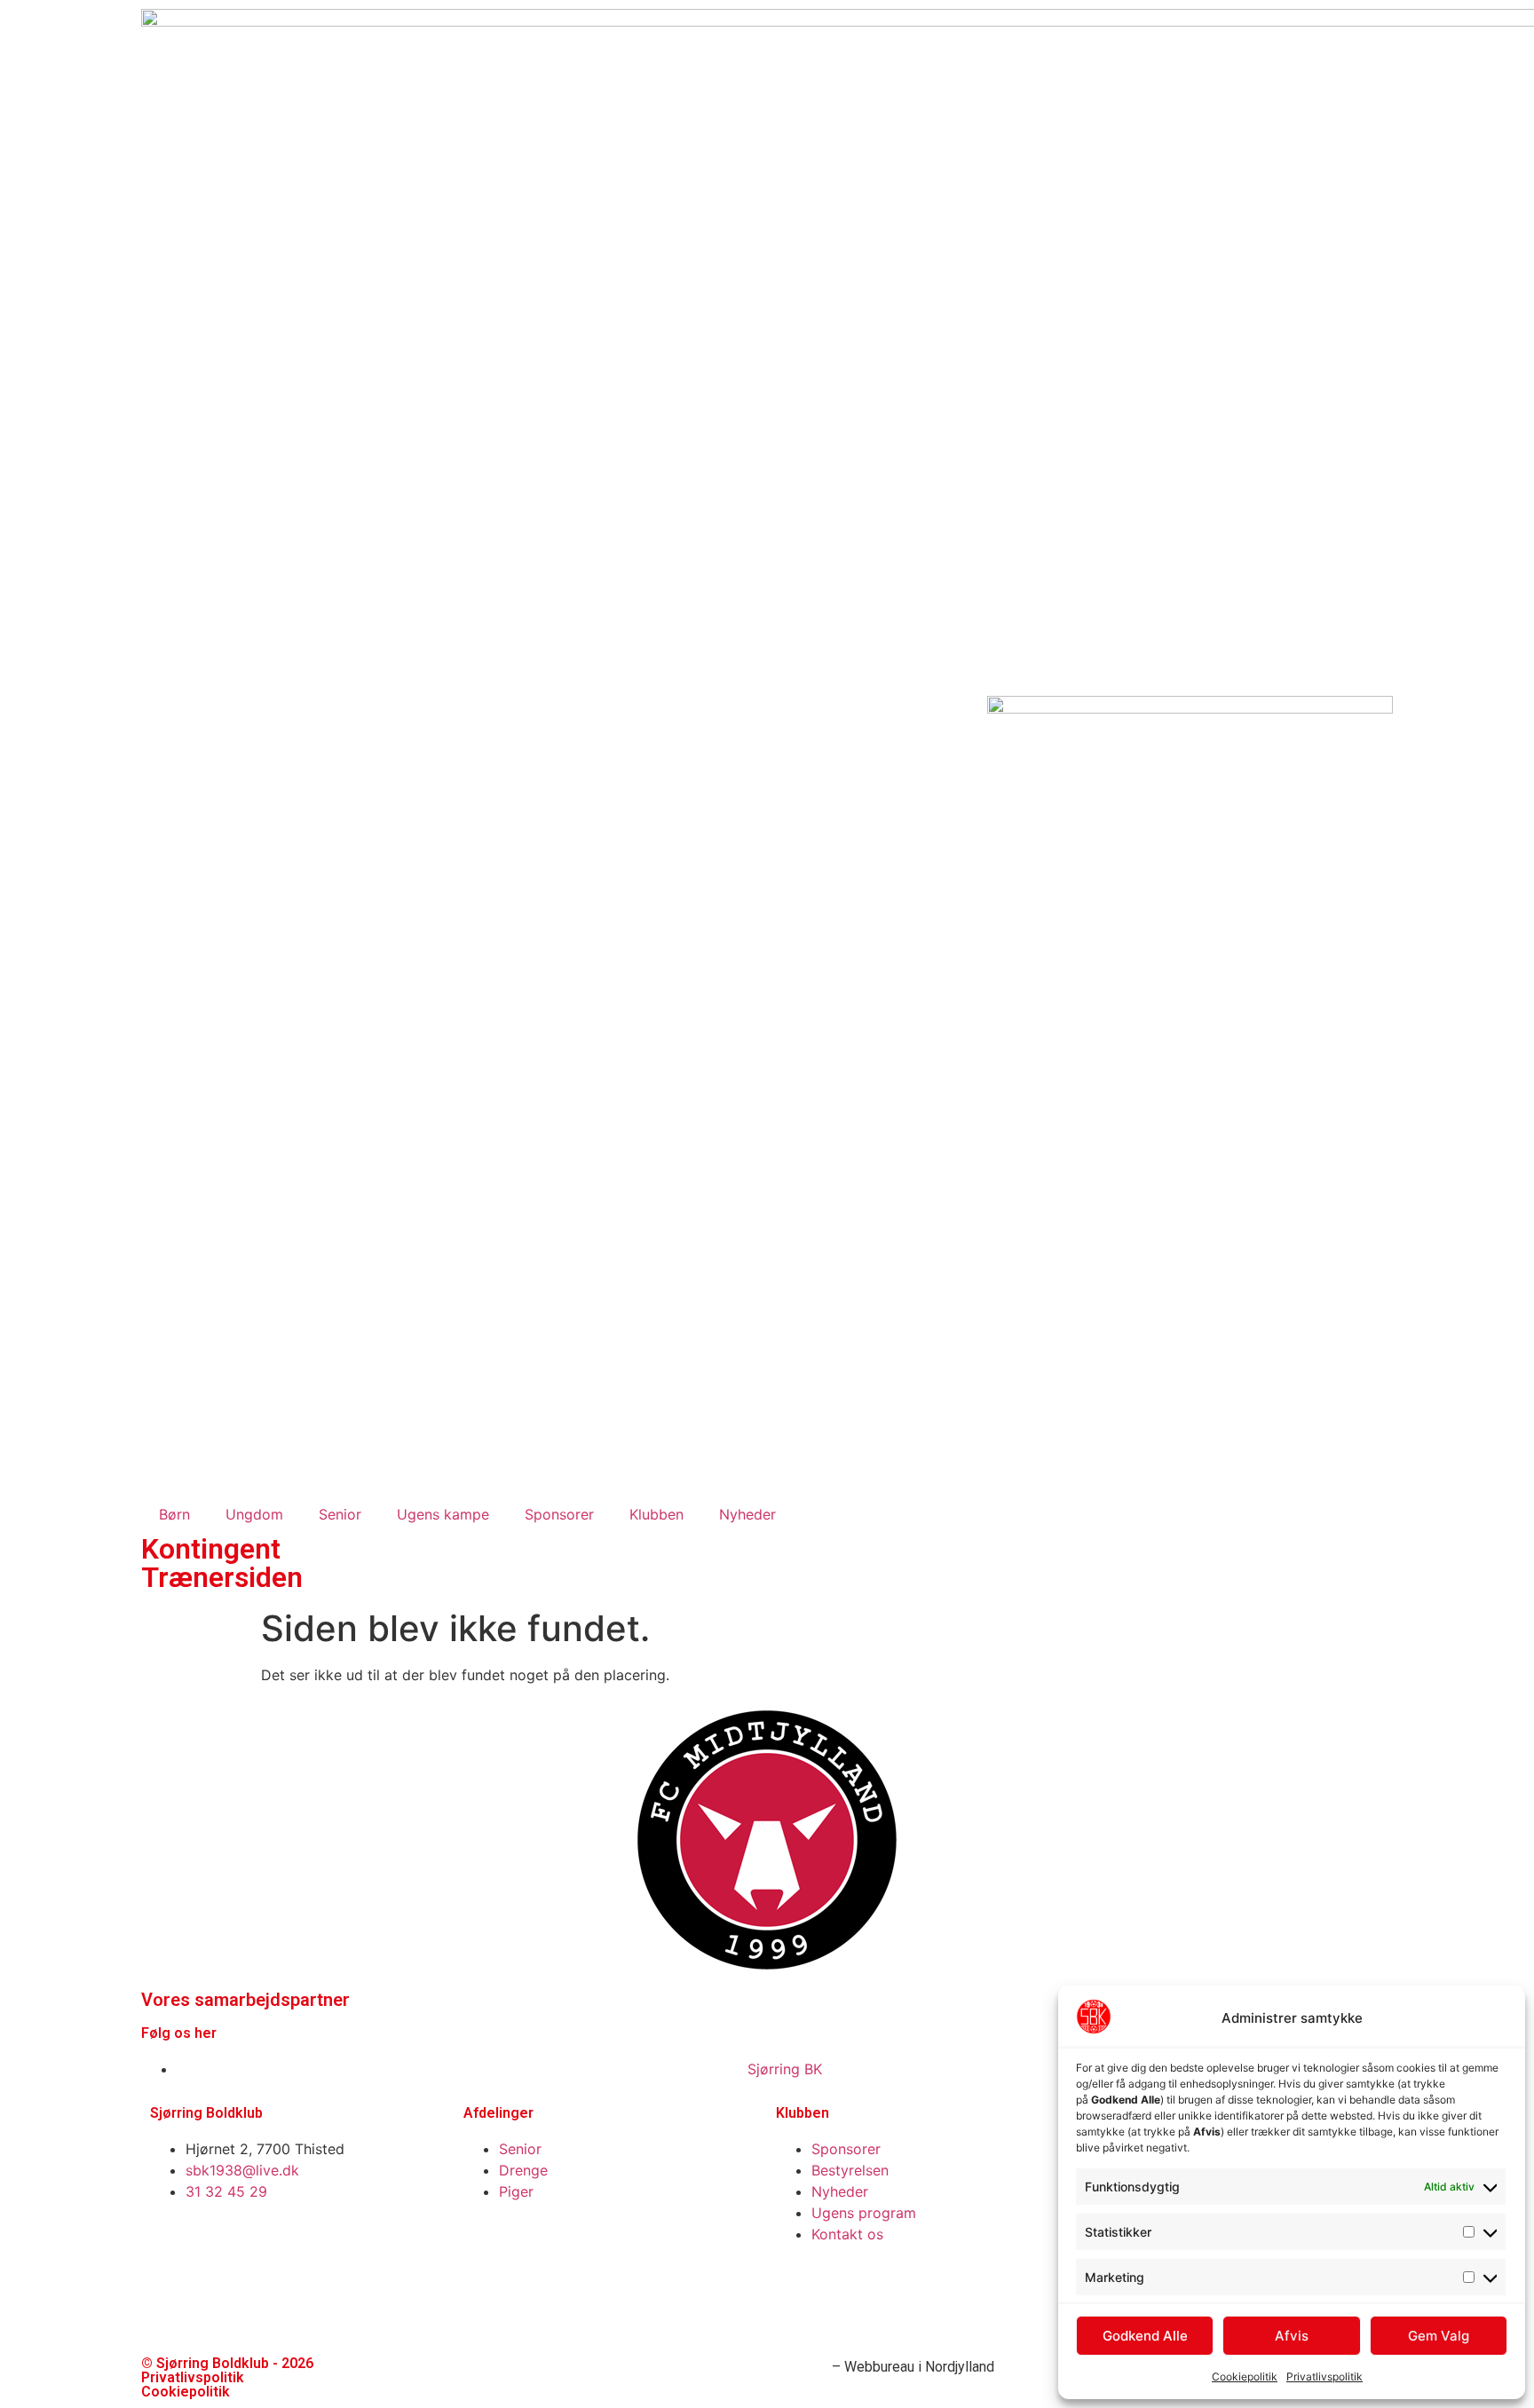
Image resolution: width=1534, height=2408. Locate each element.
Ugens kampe (443, 1514)
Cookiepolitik (1245, 2376)
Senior (340, 1514)
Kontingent (211, 1549)
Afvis (1292, 2336)
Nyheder (747, 1514)
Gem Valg (1439, 2336)
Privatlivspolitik (1324, 2376)
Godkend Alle (1145, 2336)
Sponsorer (559, 1514)
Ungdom (254, 1514)
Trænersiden (222, 1577)
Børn (174, 1514)
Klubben (656, 1514)
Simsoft (802, 2367)
